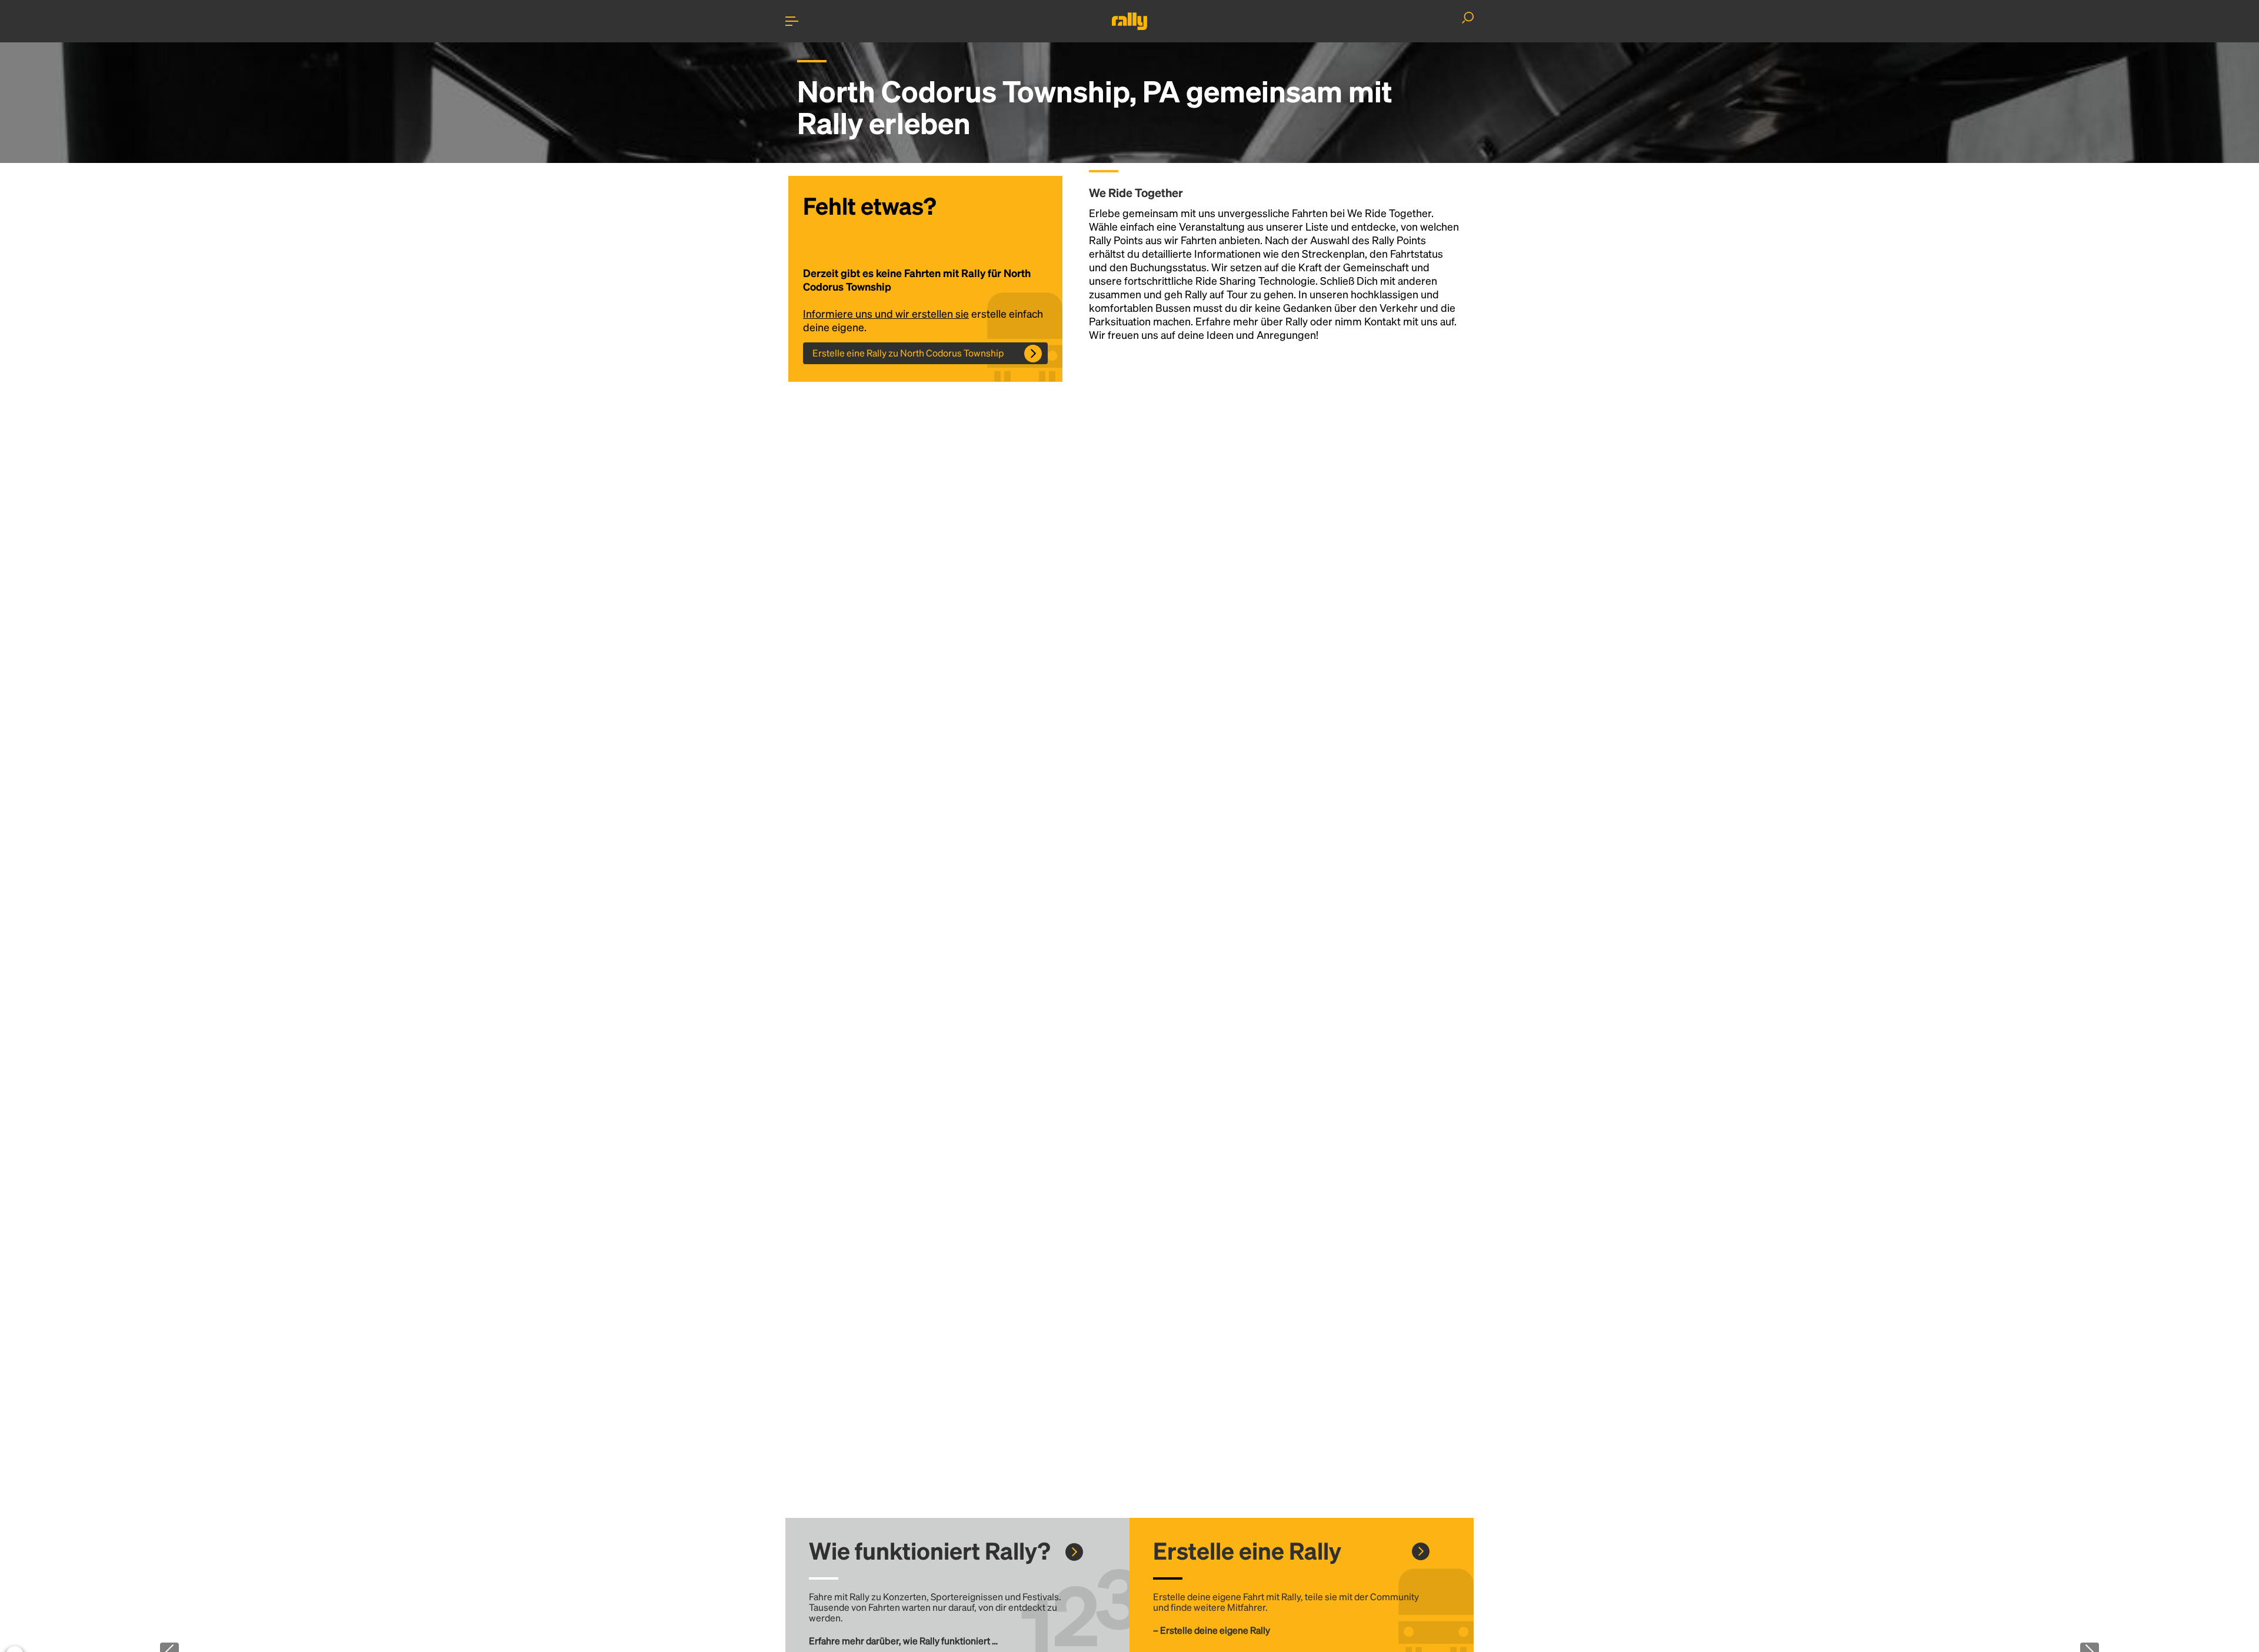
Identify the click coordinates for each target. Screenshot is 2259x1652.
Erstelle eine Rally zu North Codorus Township (908, 353)
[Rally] (1129, 21)
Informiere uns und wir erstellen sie (886, 313)
